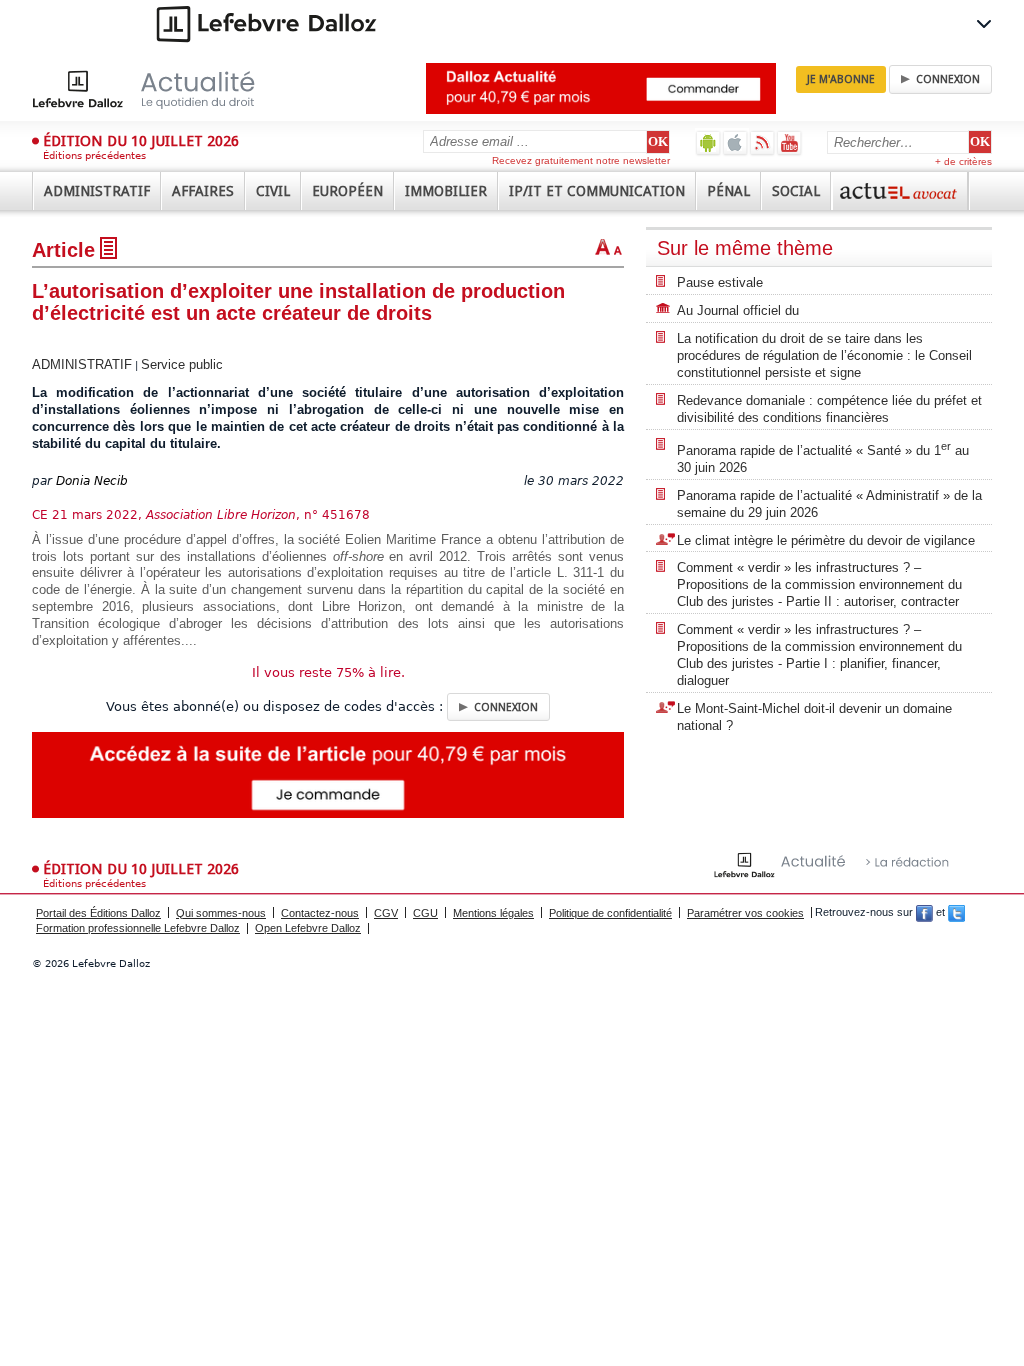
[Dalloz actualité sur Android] (708, 142)
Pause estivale (720, 282)
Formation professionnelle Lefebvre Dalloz (138, 928)
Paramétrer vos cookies (745, 913)
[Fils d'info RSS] (762, 142)
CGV (386, 913)
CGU (425, 913)
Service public (182, 364)
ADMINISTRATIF (82, 364)
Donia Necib (92, 481)
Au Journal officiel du (738, 310)
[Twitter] (956, 913)
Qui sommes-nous (221, 913)
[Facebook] (924, 913)
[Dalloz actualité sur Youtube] (789, 142)
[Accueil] (164, 89)
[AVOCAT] (900, 191)
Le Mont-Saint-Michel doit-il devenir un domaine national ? (814, 717)
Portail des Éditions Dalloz (98, 913)
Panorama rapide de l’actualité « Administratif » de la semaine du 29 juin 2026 (829, 504)
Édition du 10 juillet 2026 (141, 141)
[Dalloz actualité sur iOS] (735, 142)
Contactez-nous (320, 913)
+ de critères (963, 161)
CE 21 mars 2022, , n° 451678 (201, 515)
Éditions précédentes (94, 155)
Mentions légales (493, 913)
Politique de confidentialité (610, 913)
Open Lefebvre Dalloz (308, 928)
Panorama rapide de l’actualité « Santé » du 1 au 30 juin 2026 (823, 457)
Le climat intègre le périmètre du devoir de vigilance (826, 540)
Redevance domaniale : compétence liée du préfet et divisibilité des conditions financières (829, 409)
